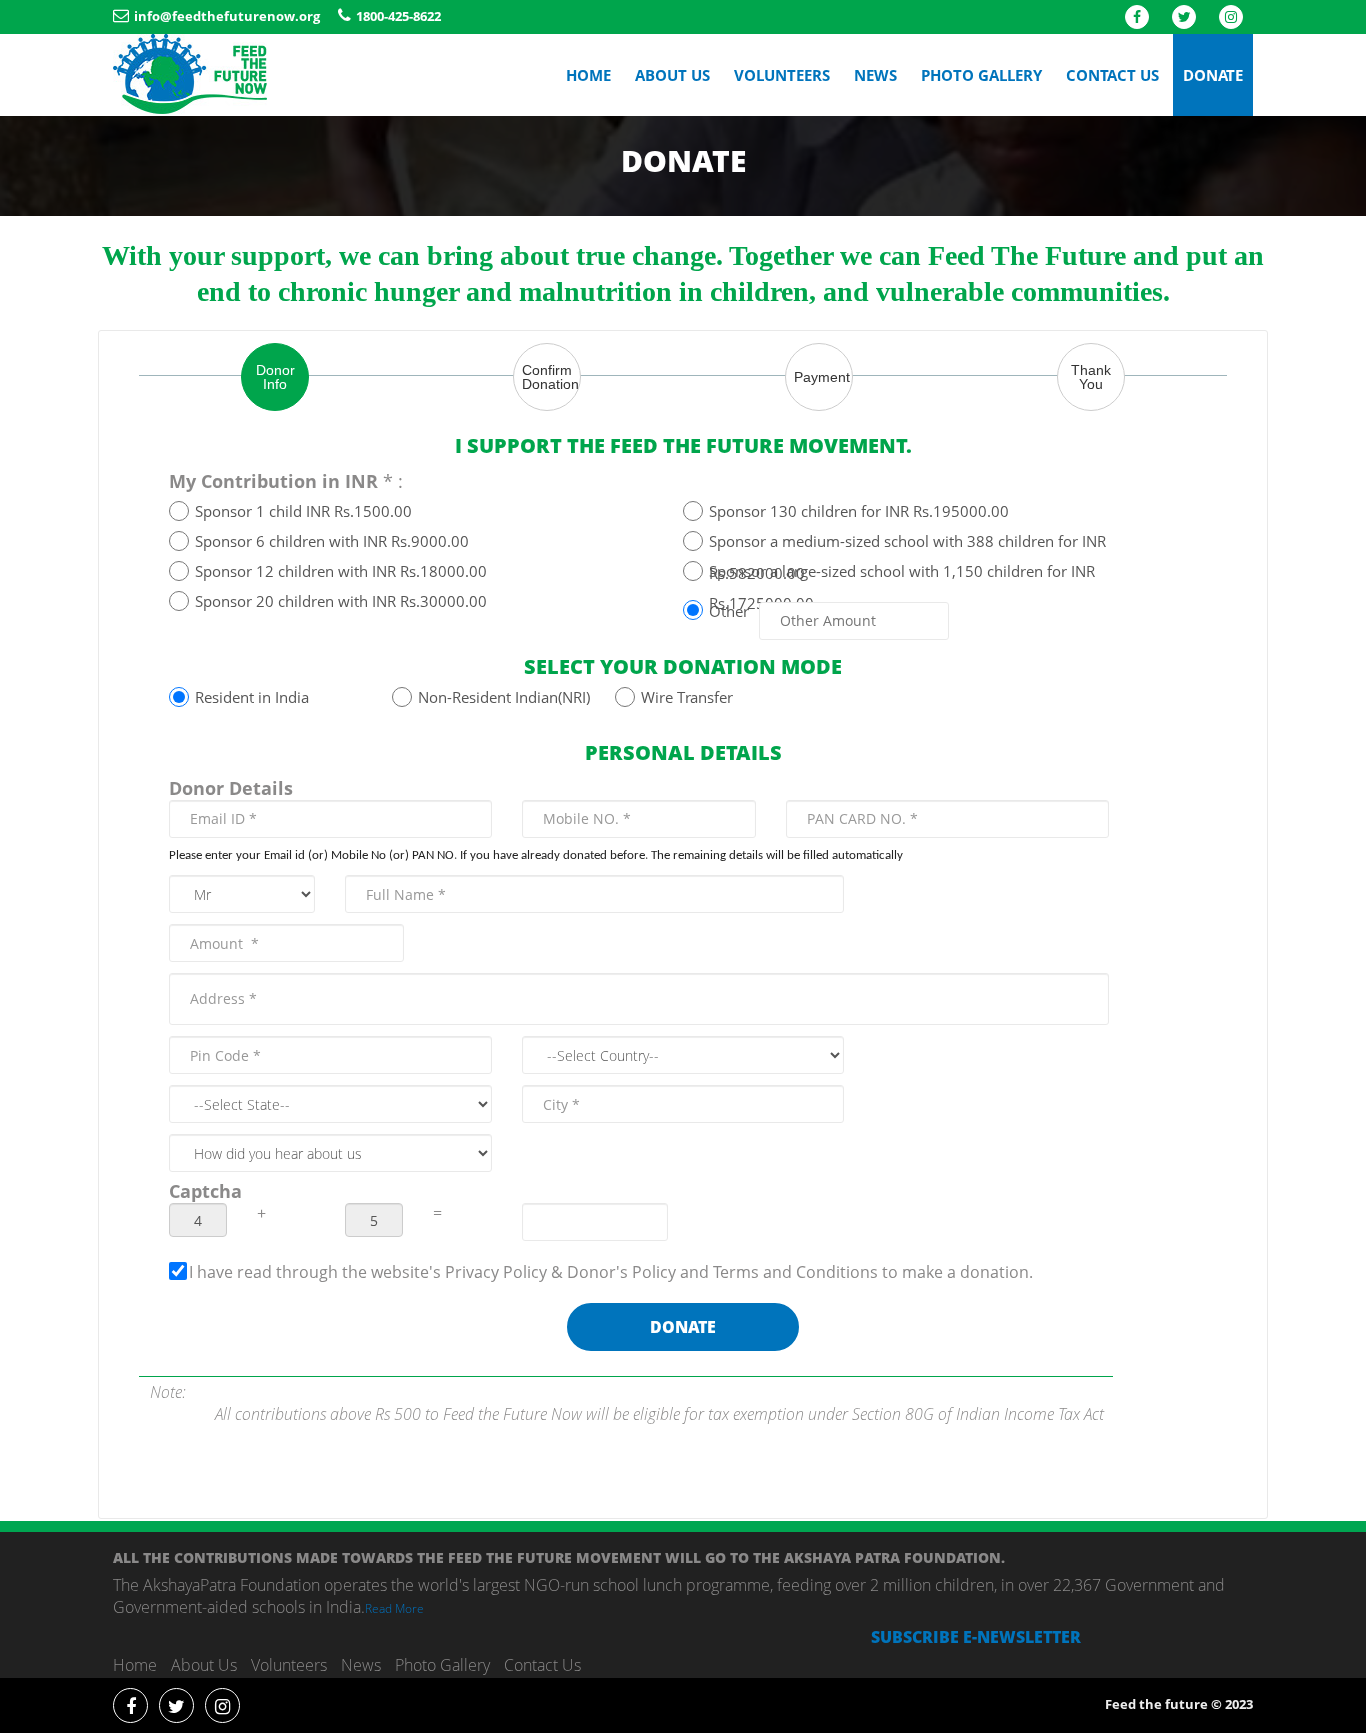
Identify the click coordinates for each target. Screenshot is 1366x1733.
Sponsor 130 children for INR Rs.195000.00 (859, 511)
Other (729, 608)
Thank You (1091, 377)
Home (588, 75)
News (875, 75)
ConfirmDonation (550, 377)
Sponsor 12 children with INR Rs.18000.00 (341, 571)
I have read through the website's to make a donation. (611, 1272)
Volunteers (782, 75)
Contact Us (1112, 75)
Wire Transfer (687, 697)
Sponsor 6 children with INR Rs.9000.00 (332, 541)
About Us (672, 75)
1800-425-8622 (398, 16)
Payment (822, 377)
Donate (1213, 75)
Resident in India (252, 697)
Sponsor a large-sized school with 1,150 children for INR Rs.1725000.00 (902, 573)
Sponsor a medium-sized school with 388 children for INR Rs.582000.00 (907, 543)
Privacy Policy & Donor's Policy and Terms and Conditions (663, 1272)
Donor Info (275, 377)
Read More (394, 1608)
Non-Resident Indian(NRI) (504, 697)
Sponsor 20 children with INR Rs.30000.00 (341, 601)
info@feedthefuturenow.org (227, 16)
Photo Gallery (981, 75)
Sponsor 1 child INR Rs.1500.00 (303, 511)
